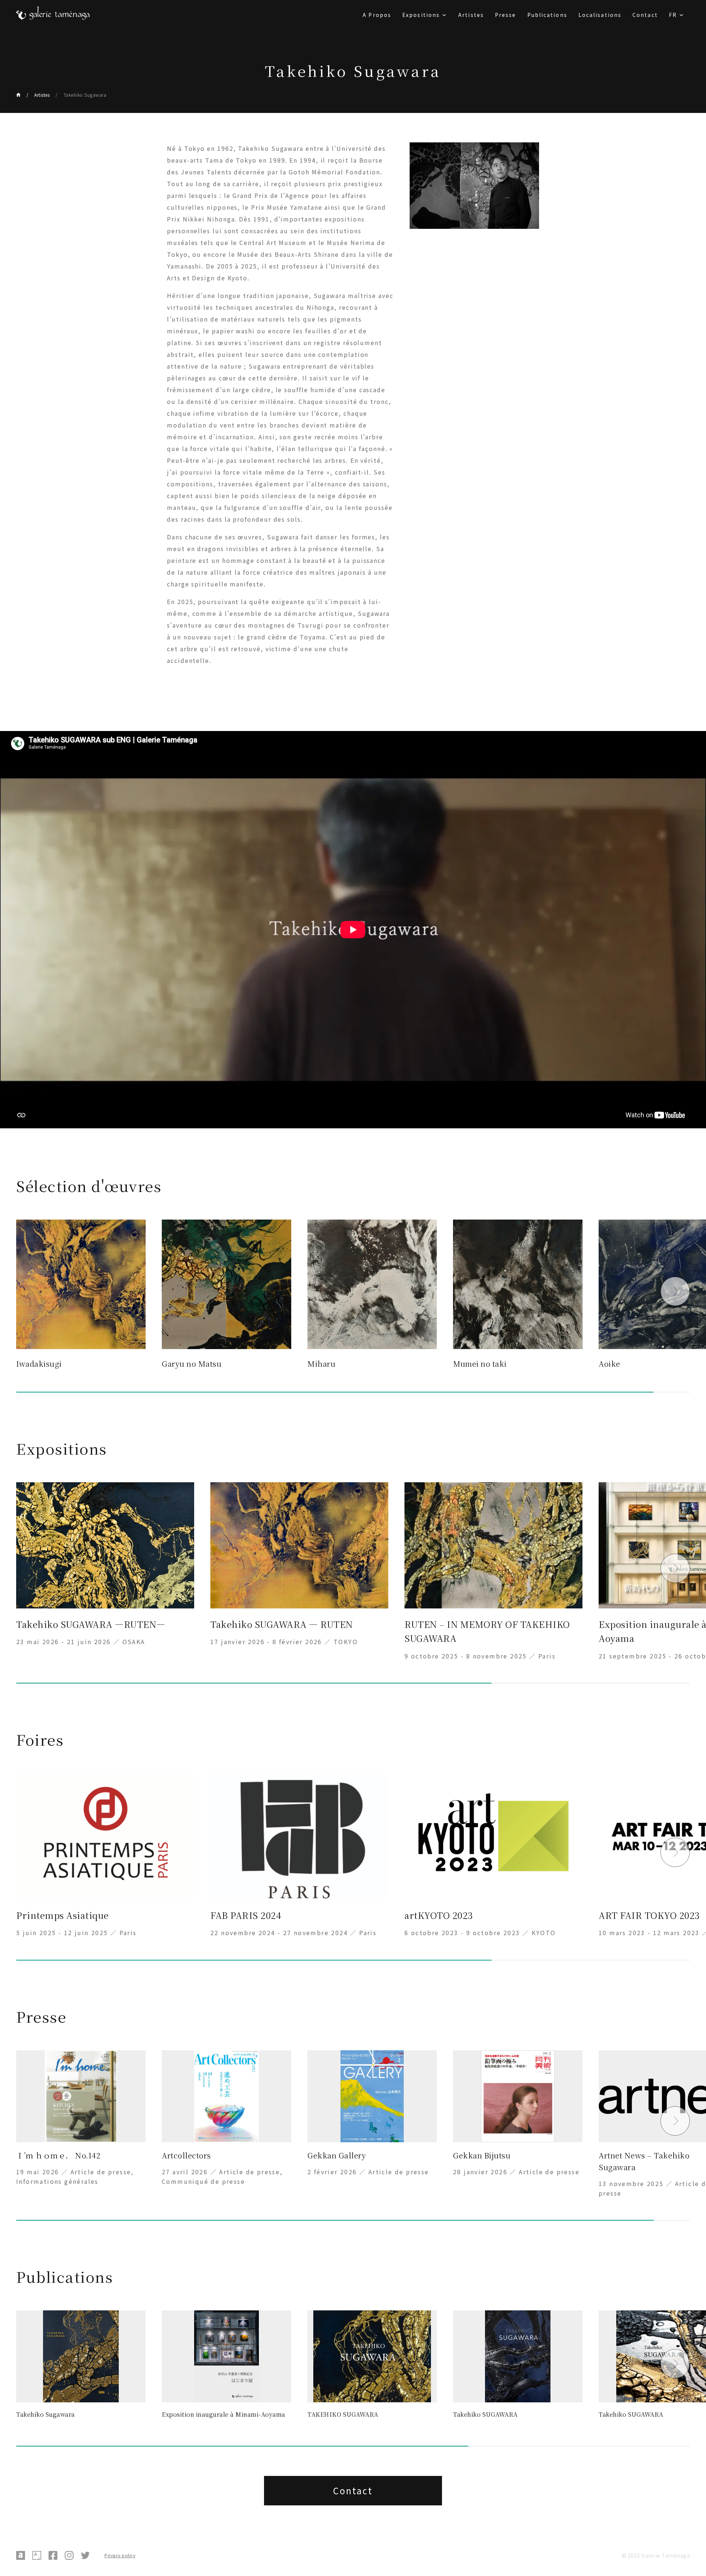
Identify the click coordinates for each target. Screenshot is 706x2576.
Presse (506, 15)
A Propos (377, 15)
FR (673, 15)
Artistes (471, 15)
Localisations (600, 15)
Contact (645, 15)
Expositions (421, 15)
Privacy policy (120, 2555)
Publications (547, 15)
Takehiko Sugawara (85, 95)
